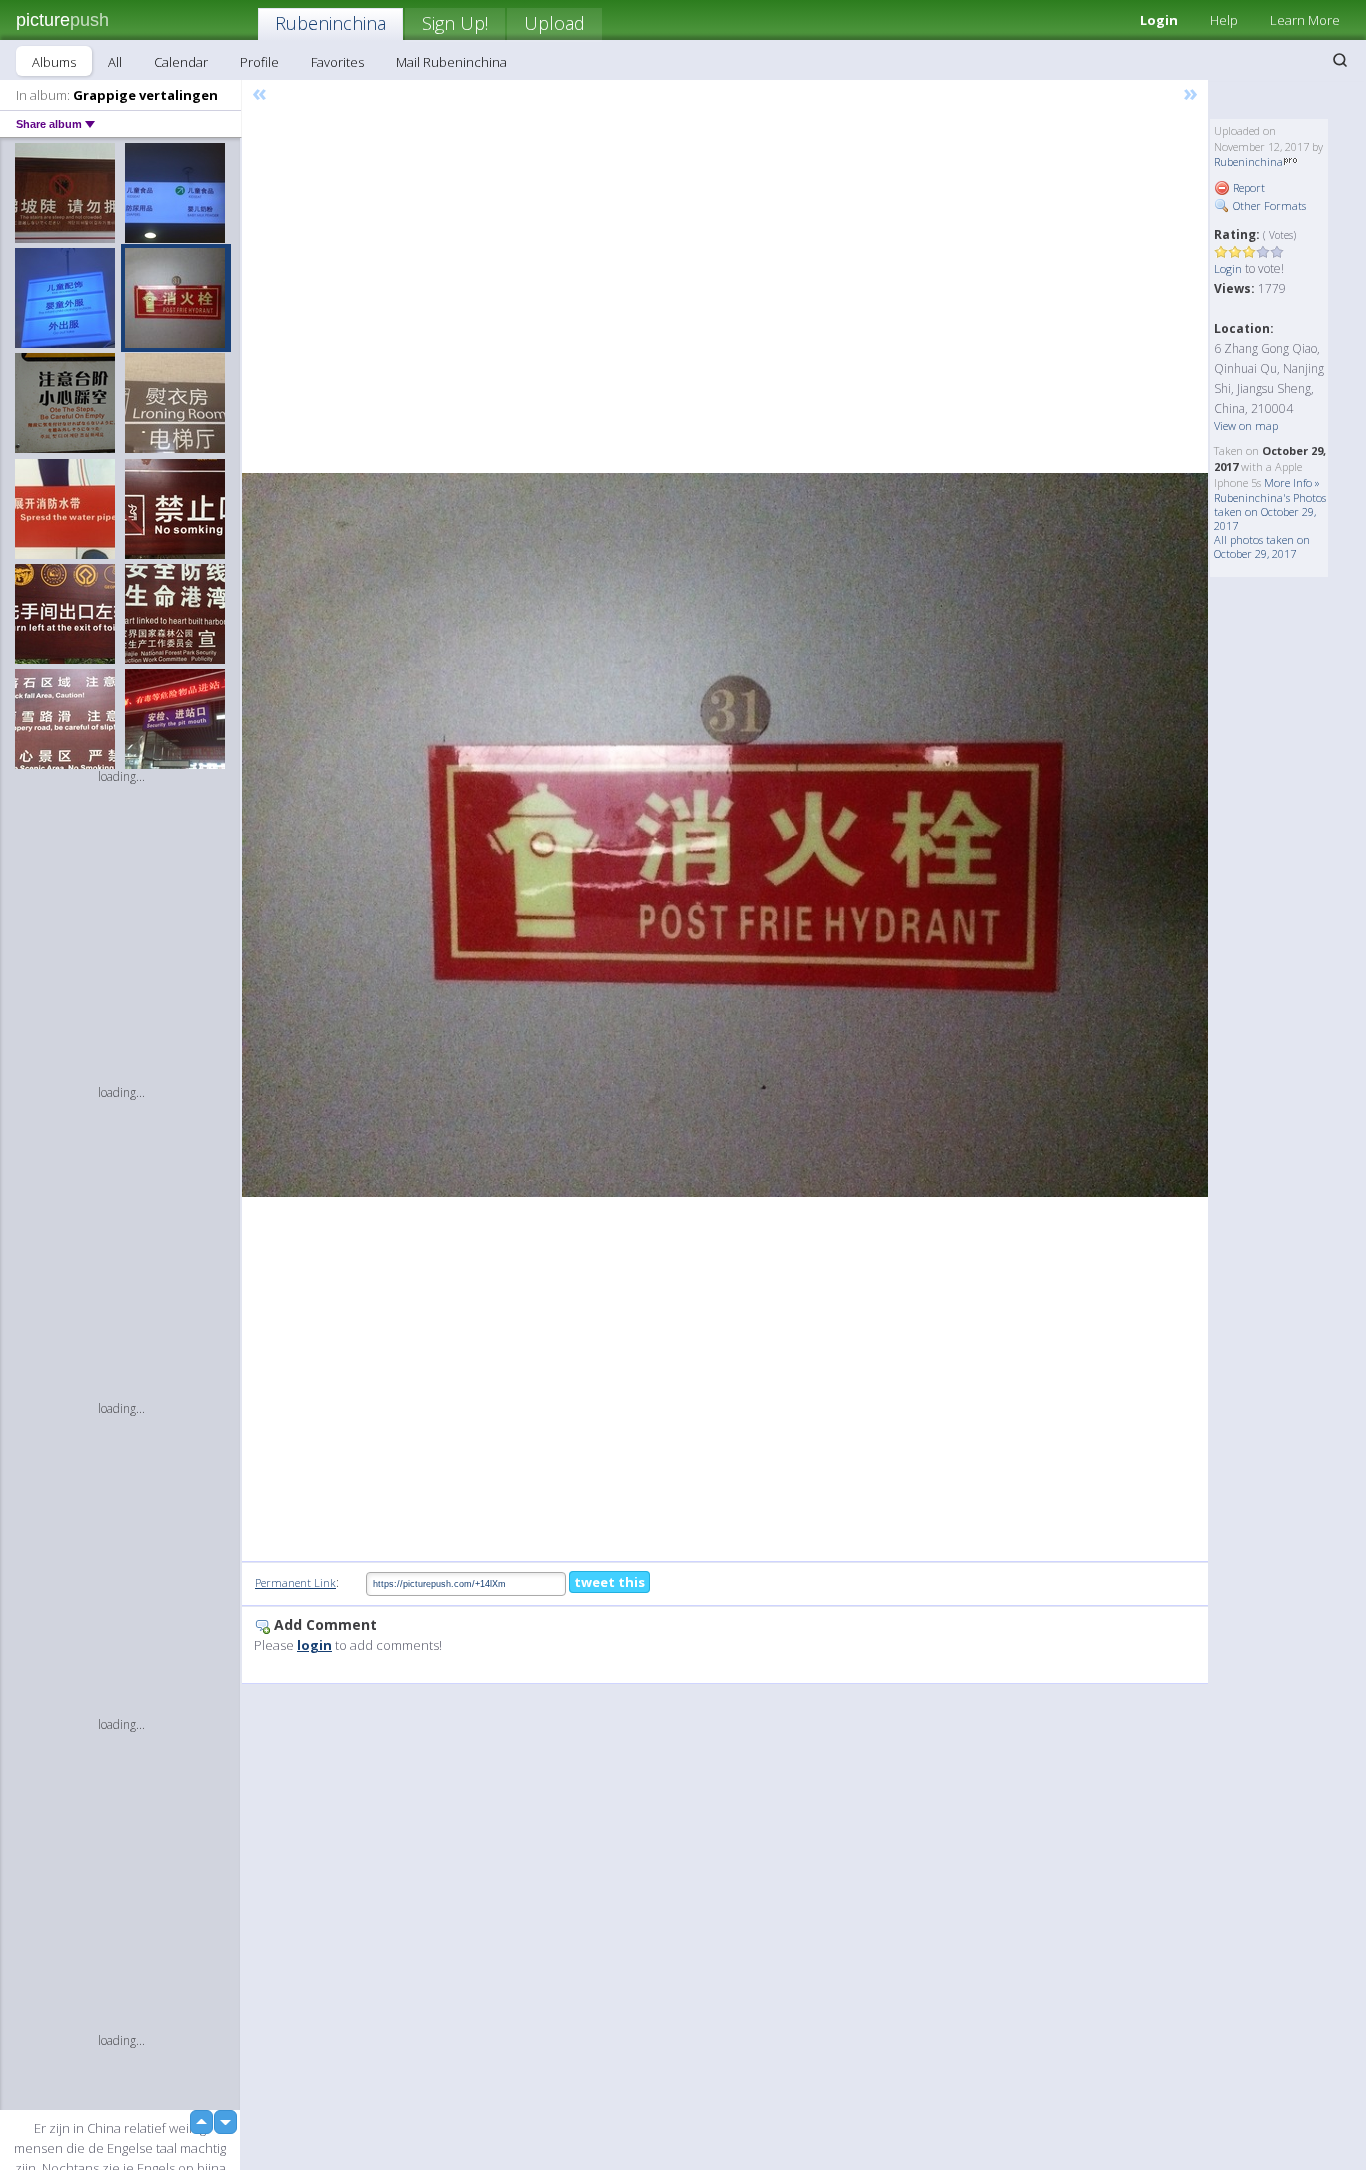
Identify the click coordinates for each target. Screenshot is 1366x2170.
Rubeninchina (330, 23)
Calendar (181, 62)
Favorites (337, 62)
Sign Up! (455, 23)
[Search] (1340, 60)
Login (1159, 20)
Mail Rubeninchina (451, 62)
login (314, 1645)
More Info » (1292, 482)
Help (1224, 20)
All (115, 62)
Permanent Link (295, 1582)
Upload (554, 23)
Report (1247, 187)
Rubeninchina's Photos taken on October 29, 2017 (1270, 511)
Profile (259, 62)
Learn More (1305, 20)
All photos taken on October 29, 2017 (1262, 546)
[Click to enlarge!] (725, 835)
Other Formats (1268, 205)
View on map (1246, 425)
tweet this (609, 1582)
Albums (54, 62)
